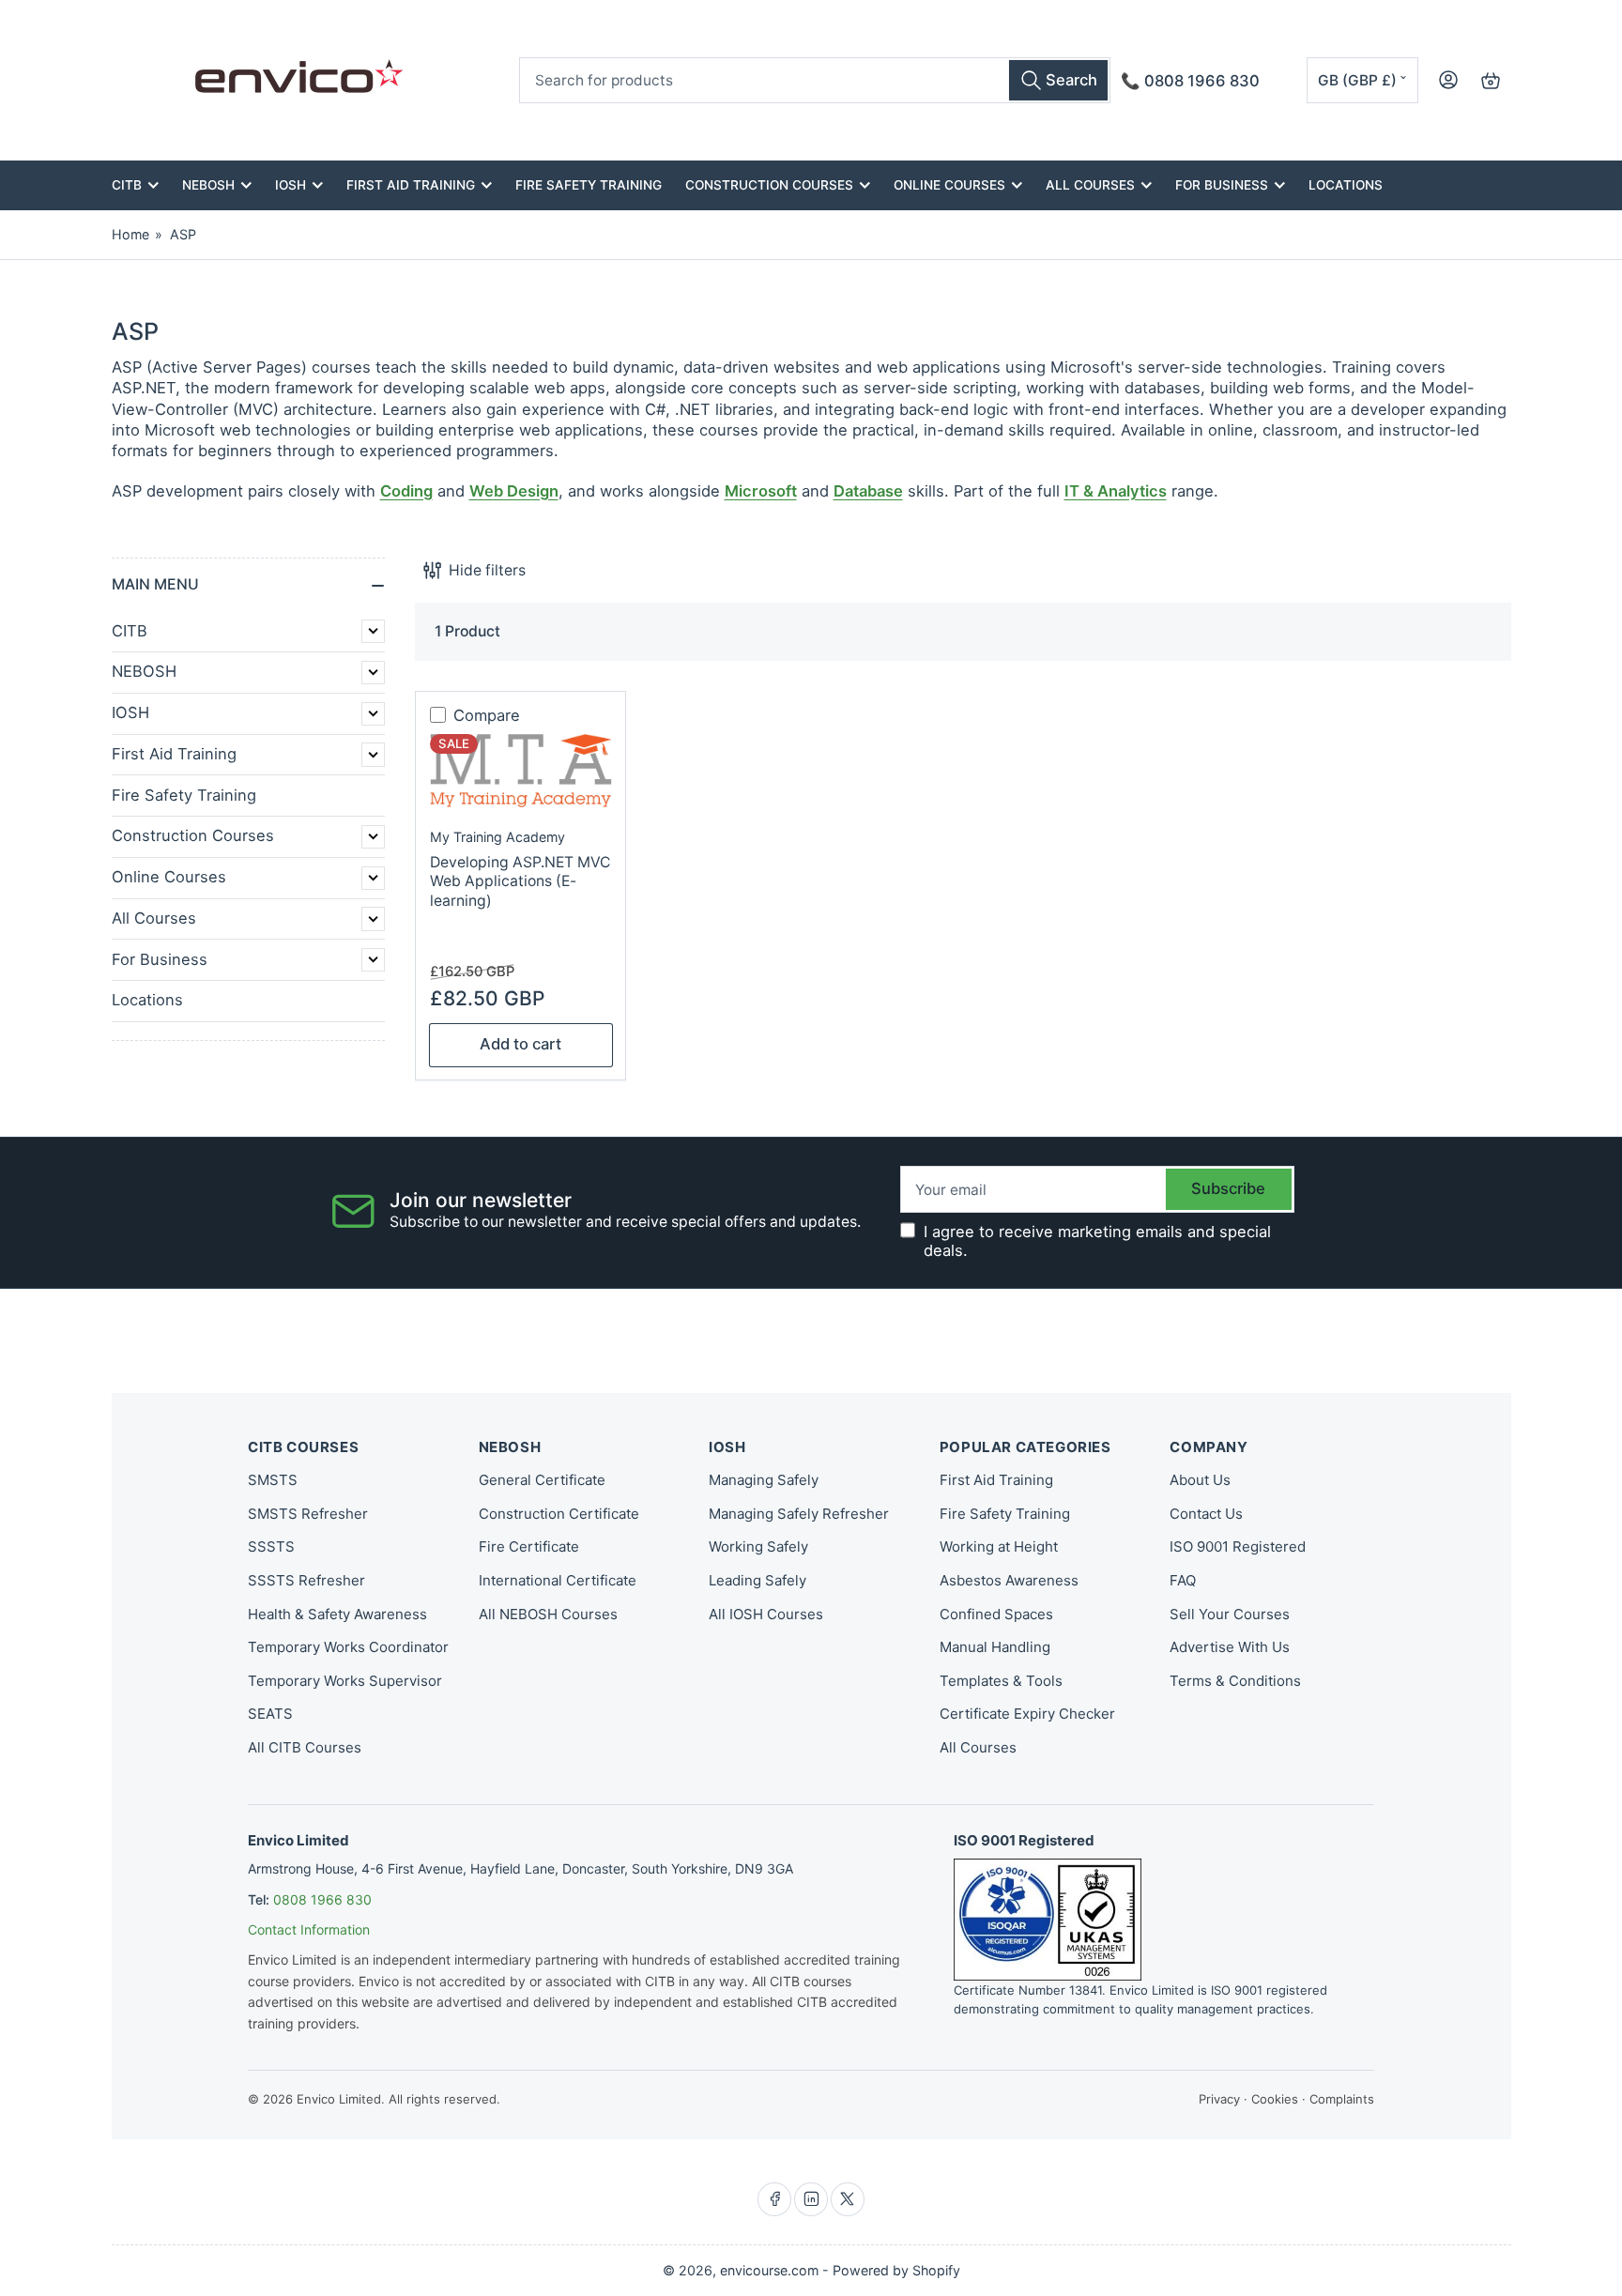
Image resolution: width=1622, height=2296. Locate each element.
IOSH (291, 185)
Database (868, 491)
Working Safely (758, 1546)
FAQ (1183, 1580)
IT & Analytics (1116, 491)
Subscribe (1228, 1188)
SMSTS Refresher (308, 1514)
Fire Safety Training (589, 185)
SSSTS (271, 1546)
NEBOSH (208, 185)
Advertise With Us (1230, 1647)
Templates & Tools (1001, 1681)
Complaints (1342, 2099)
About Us (1200, 1480)
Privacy (1219, 2099)
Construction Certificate (559, 1514)
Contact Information (309, 1929)
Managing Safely (764, 1480)
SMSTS (273, 1480)
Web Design (514, 491)
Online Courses (949, 185)
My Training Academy (497, 837)
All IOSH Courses (766, 1614)
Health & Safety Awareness (337, 1614)
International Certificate (558, 1580)
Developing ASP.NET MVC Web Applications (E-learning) (520, 881)
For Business (1222, 185)
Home (130, 234)
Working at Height (999, 1546)
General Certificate (542, 1480)
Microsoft (761, 491)
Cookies (1275, 2099)
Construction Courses (769, 185)
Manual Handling (995, 1647)
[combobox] (815, 80)
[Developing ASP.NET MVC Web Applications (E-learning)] (521, 771)
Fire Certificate (529, 1546)
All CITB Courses (305, 1747)
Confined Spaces (996, 1614)
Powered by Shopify (896, 2270)
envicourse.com (769, 2270)
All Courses (1090, 185)
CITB (127, 185)
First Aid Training (411, 185)
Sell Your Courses (1230, 1614)
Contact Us (1206, 1514)
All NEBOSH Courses (548, 1614)
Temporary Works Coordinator (348, 1647)
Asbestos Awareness (1009, 1580)
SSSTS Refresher (306, 1580)
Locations (1346, 185)
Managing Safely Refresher (799, 1514)
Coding (406, 491)
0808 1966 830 (322, 1899)
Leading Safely (757, 1580)
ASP (183, 234)
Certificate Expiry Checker (1027, 1714)
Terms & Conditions (1235, 1681)
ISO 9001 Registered (1238, 1546)
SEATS (270, 1714)
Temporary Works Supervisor (345, 1681)
